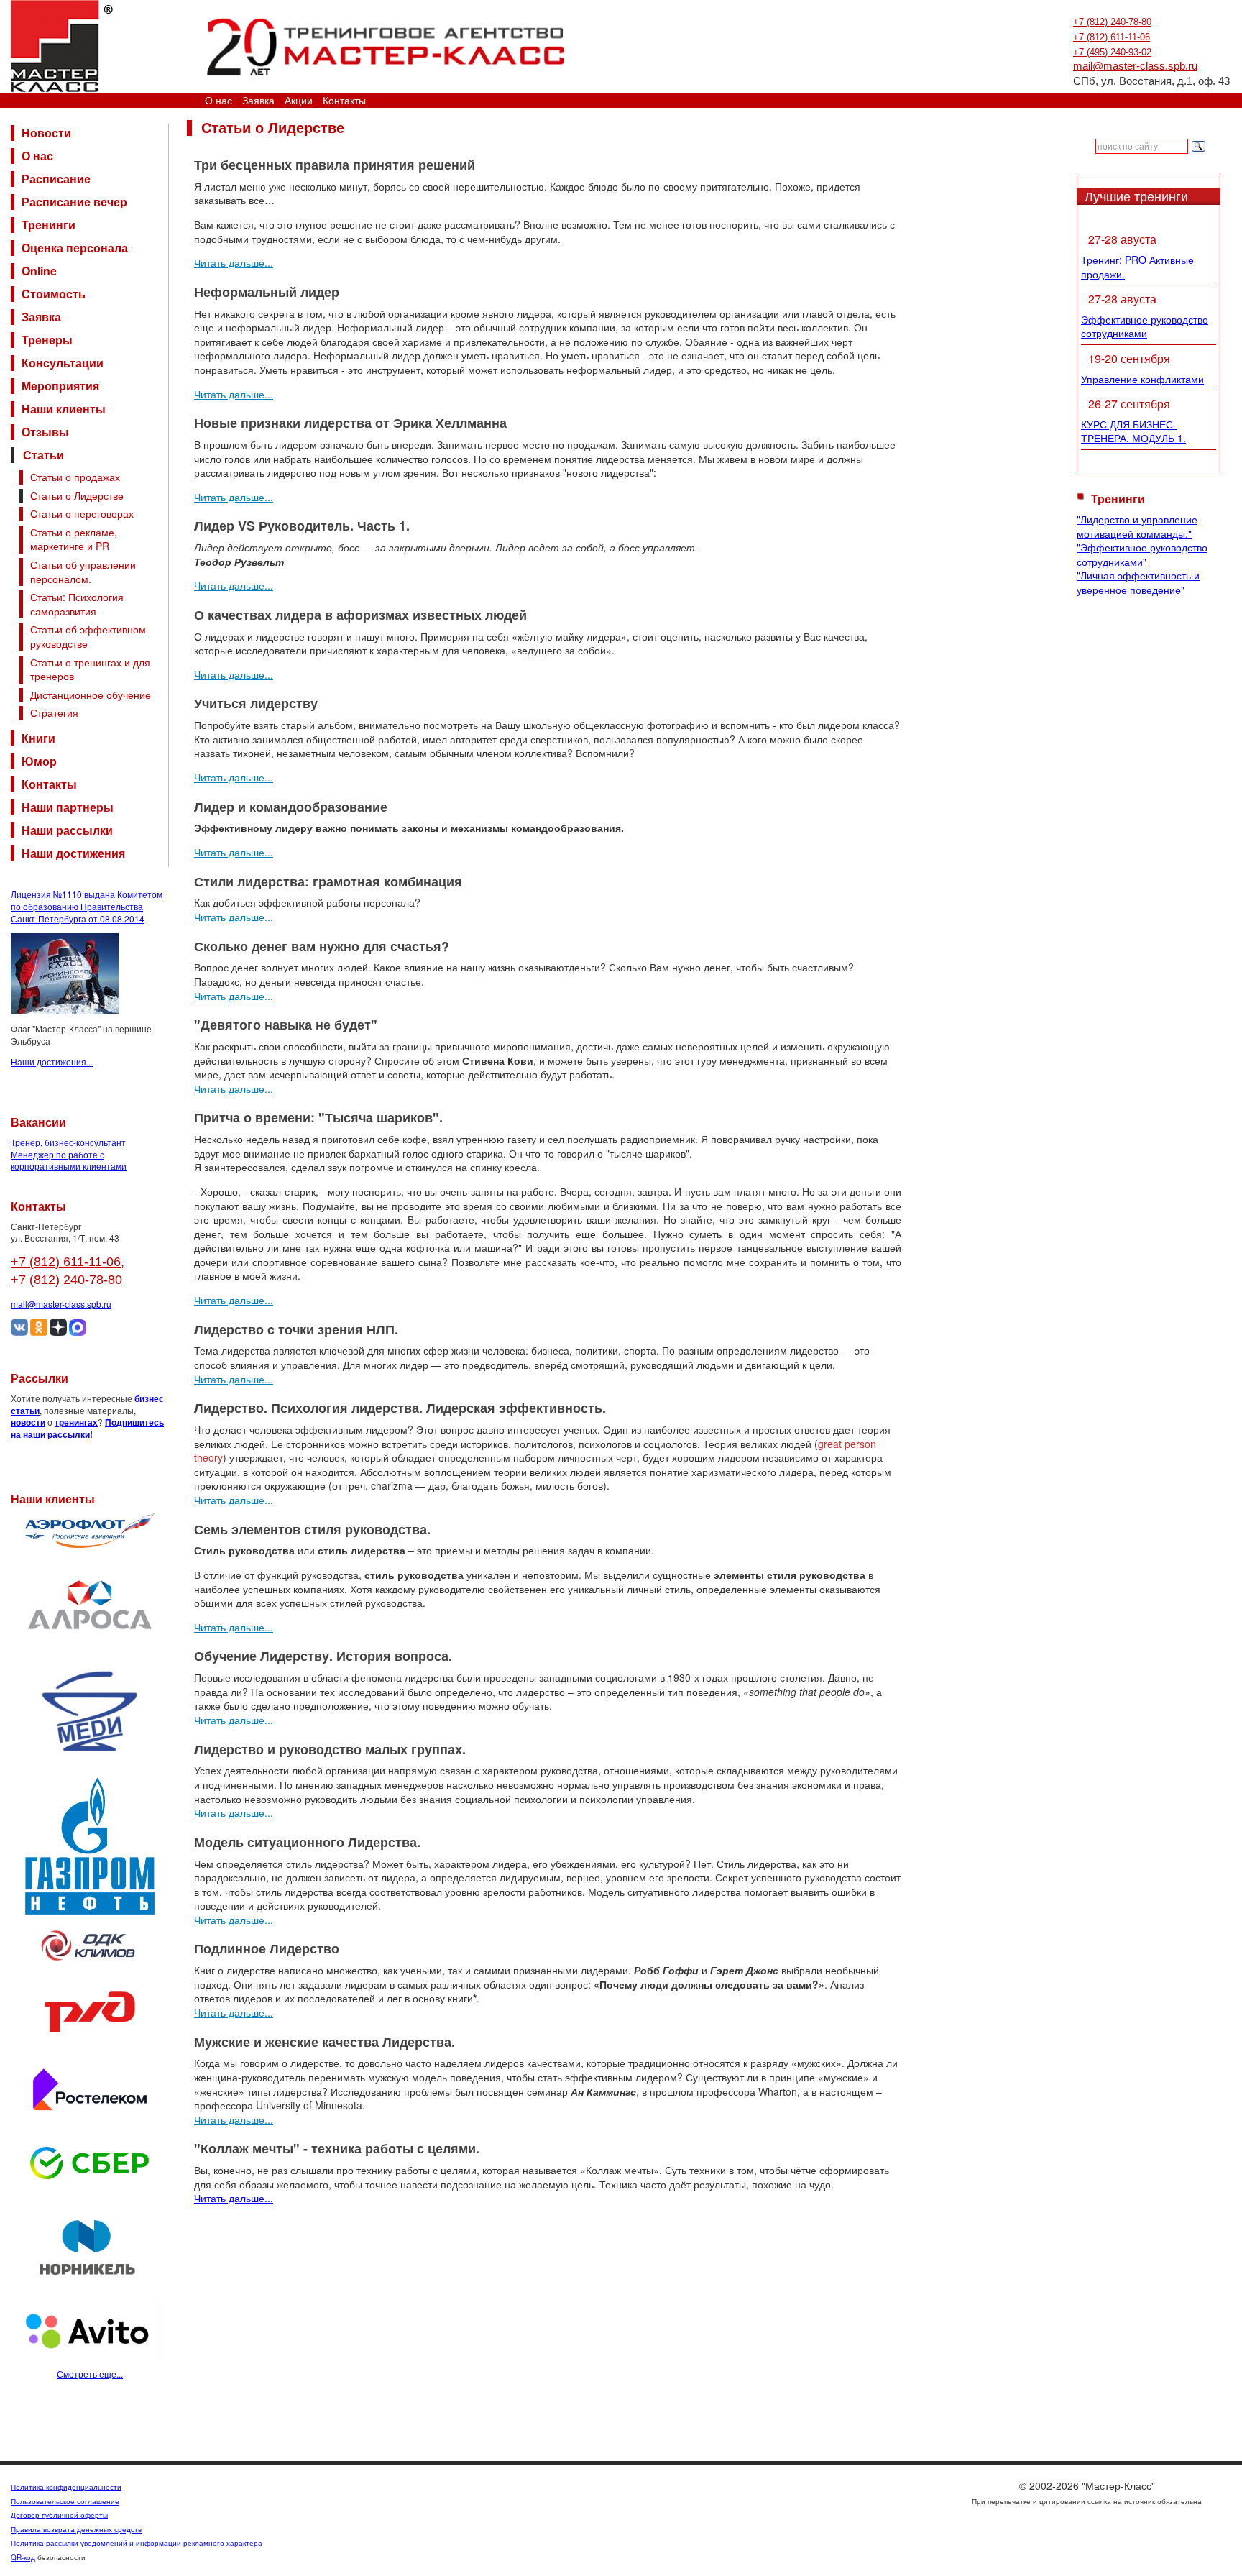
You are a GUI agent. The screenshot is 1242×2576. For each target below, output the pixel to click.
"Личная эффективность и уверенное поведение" (1138, 582)
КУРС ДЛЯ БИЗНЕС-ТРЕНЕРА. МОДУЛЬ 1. (1133, 431)
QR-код (23, 2557)
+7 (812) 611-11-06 (1112, 37)
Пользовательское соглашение (65, 2501)
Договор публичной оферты (59, 2515)
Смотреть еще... (90, 2374)
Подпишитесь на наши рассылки (87, 1428)
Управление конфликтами (1142, 379)
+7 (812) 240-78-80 (1112, 22)
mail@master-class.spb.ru (1135, 66)
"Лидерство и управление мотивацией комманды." (1137, 526)
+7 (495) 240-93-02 (1112, 52)
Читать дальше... (234, 262)
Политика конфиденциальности (66, 2487)
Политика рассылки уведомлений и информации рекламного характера (137, 2543)
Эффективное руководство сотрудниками (1145, 326)
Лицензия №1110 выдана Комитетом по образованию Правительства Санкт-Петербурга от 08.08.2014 (87, 906)
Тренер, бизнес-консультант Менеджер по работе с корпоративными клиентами (69, 1154)
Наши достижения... (52, 1062)
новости (28, 1422)
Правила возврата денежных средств (76, 2529)
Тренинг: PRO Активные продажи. (1137, 267)
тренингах (76, 1422)
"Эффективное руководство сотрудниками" (1142, 554)
